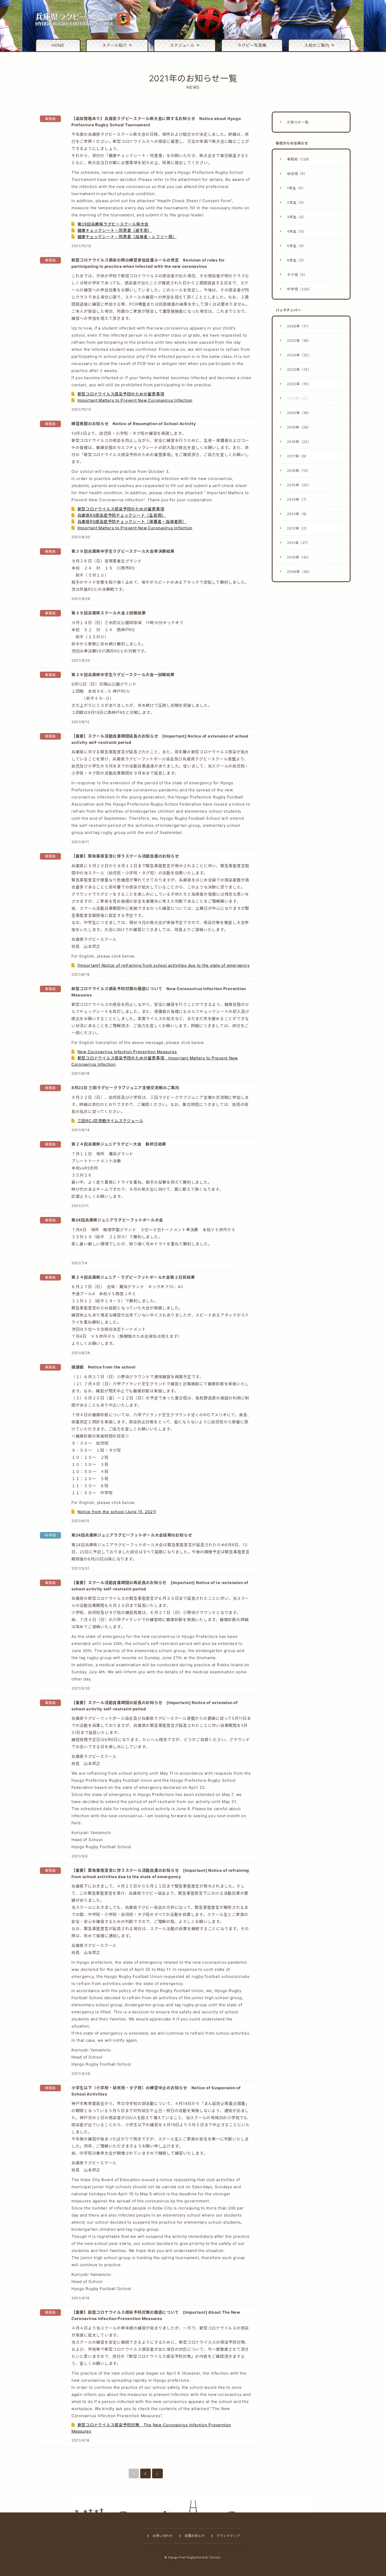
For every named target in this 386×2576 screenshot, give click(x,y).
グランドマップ (228, 2536)
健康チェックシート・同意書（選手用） (115, 230)
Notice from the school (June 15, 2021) (117, 1512)
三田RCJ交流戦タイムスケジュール (110, 1121)
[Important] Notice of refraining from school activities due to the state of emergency (164, 965)
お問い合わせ (163, 2536)
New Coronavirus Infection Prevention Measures (127, 1052)
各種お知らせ (195, 2536)
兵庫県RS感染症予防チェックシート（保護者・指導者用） (132, 522)
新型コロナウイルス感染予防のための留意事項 (121, 394)
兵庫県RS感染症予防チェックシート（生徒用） (122, 515)
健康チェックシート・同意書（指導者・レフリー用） (127, 237)
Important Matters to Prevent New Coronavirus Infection (135, 400)
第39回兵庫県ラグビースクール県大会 (113, 224)
